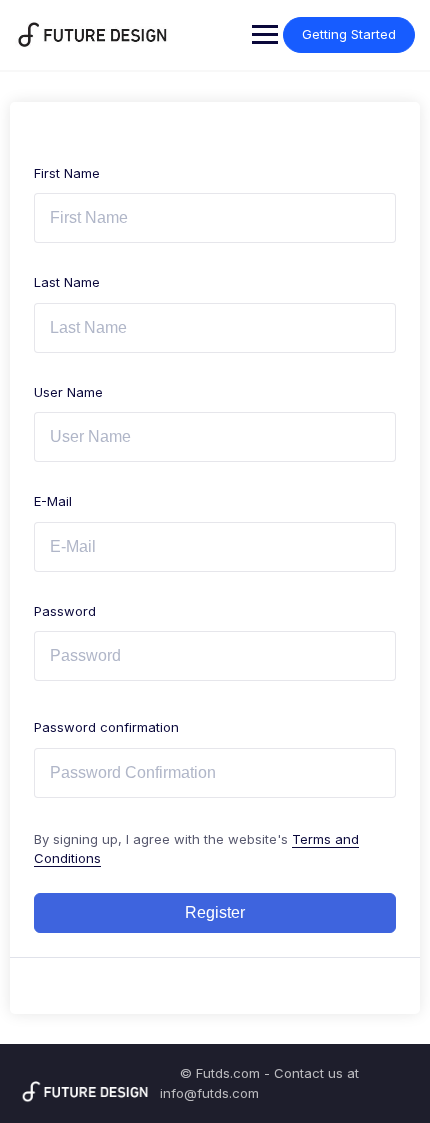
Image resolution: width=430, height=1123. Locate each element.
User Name (68, 392)
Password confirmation (106, 727)
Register (215, 912)
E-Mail (53, 501)
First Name (67, 173)
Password (65, 611)
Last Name (67, 282)
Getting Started (349, 34)
